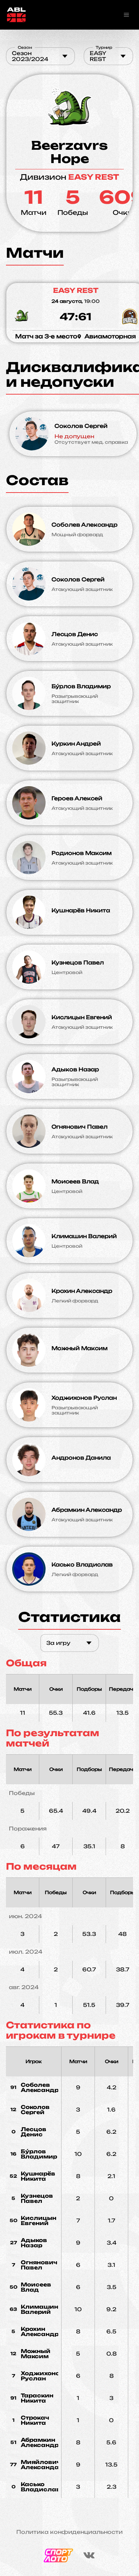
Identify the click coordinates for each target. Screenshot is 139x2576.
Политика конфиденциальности (69, 2532)
